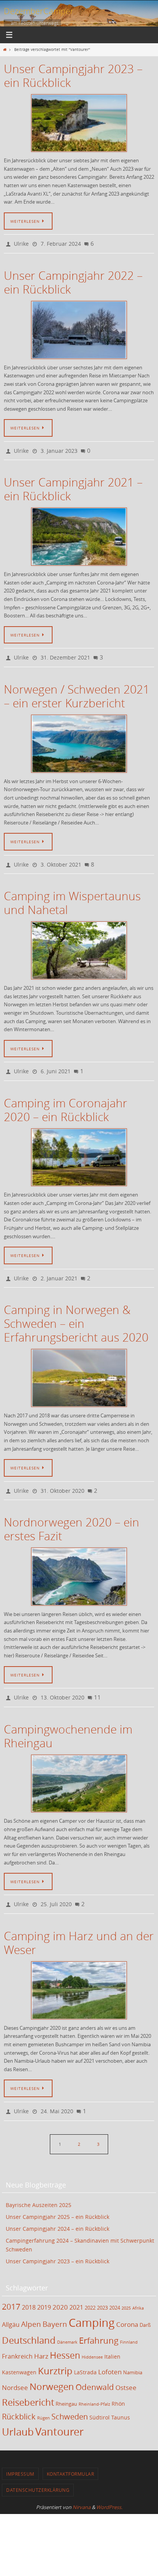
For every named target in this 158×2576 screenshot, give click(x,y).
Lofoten (110, 2354)
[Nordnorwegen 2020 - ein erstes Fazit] (79, 1564)
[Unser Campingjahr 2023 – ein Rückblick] (79, 123)
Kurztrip (55, 2353)
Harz (41, 2338)
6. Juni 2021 (56, 1064)
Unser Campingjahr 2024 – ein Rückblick (58, 2211)
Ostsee (126, 2370)
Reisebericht (28, 2385)
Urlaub (18, 2414)
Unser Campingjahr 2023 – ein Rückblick (73, 76)
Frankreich (17, 2339)
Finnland (129, 2325)
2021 (76, 2290)
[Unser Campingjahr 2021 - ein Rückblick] (79, 533)
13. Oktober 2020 (63, 1684)
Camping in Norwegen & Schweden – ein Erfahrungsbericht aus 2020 (76, 1313)
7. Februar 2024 (61, 243)
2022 (90, 2290)
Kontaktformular (71, 2456)
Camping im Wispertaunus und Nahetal (72, 896)
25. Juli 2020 (56, 1890)
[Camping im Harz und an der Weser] (79, 1975)
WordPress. (109, 2489)
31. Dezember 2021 (65, 653)
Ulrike (21, 243)
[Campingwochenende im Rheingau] (79, 1770)
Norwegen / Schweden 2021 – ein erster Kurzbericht (77, 691)
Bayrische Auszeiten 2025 (39, 2187)
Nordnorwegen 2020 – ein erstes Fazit (72, 1517)
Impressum (20, 2456)
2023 (102, 2290)
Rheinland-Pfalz (94, 2387)
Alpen (31, 2306)
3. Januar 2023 (59, 448)
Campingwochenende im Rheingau (68, 1722)
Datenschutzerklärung (38, 2472)
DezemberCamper (39, 11)
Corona (127, 2307)
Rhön (118, 2386)
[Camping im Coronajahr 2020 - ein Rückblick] (79, 1149)
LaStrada (85, 2355)
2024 (115, 2290)
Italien (112, 2339)
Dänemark (67, 2325)
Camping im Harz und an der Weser (79, 1927)
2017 (11, 2289)
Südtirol (100, 2400)
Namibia (133, 2355)
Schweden (70, 2399)
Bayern (55, 2306)
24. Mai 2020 (57, 2095)
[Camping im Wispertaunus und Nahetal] (79, 944)
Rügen (44, 2400)
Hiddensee (92, 2339)
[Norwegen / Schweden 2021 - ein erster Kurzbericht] (79, 738)
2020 (60, 2290)
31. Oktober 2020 (63, 1479)
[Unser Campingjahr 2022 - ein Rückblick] (79, 328)
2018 (29, 2290)
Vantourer (59, 2414)
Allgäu (11, 2307)
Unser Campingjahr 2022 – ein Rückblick (73, 281)
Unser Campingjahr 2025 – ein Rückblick (58, 2199)
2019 (44, 2290)
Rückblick (19, 2399)
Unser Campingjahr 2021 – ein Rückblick (73, 486)
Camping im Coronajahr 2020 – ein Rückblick (66, 1101)
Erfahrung (99, 2323)
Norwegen (52, 2369)
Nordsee (15, 2370)
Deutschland (29, 2323)
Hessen (65, 2338)
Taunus (121, 2400)
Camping (92, 2305)
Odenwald (95, 2369)
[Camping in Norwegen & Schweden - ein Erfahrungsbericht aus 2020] (79, 1368)
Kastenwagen (19, 2355)
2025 (126, 2290)
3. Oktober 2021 (61, 858)
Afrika (138, 2290)
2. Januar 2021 (59, 1269)
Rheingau (66, 2386)
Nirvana (81, 2489)
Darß (145, 2307)
